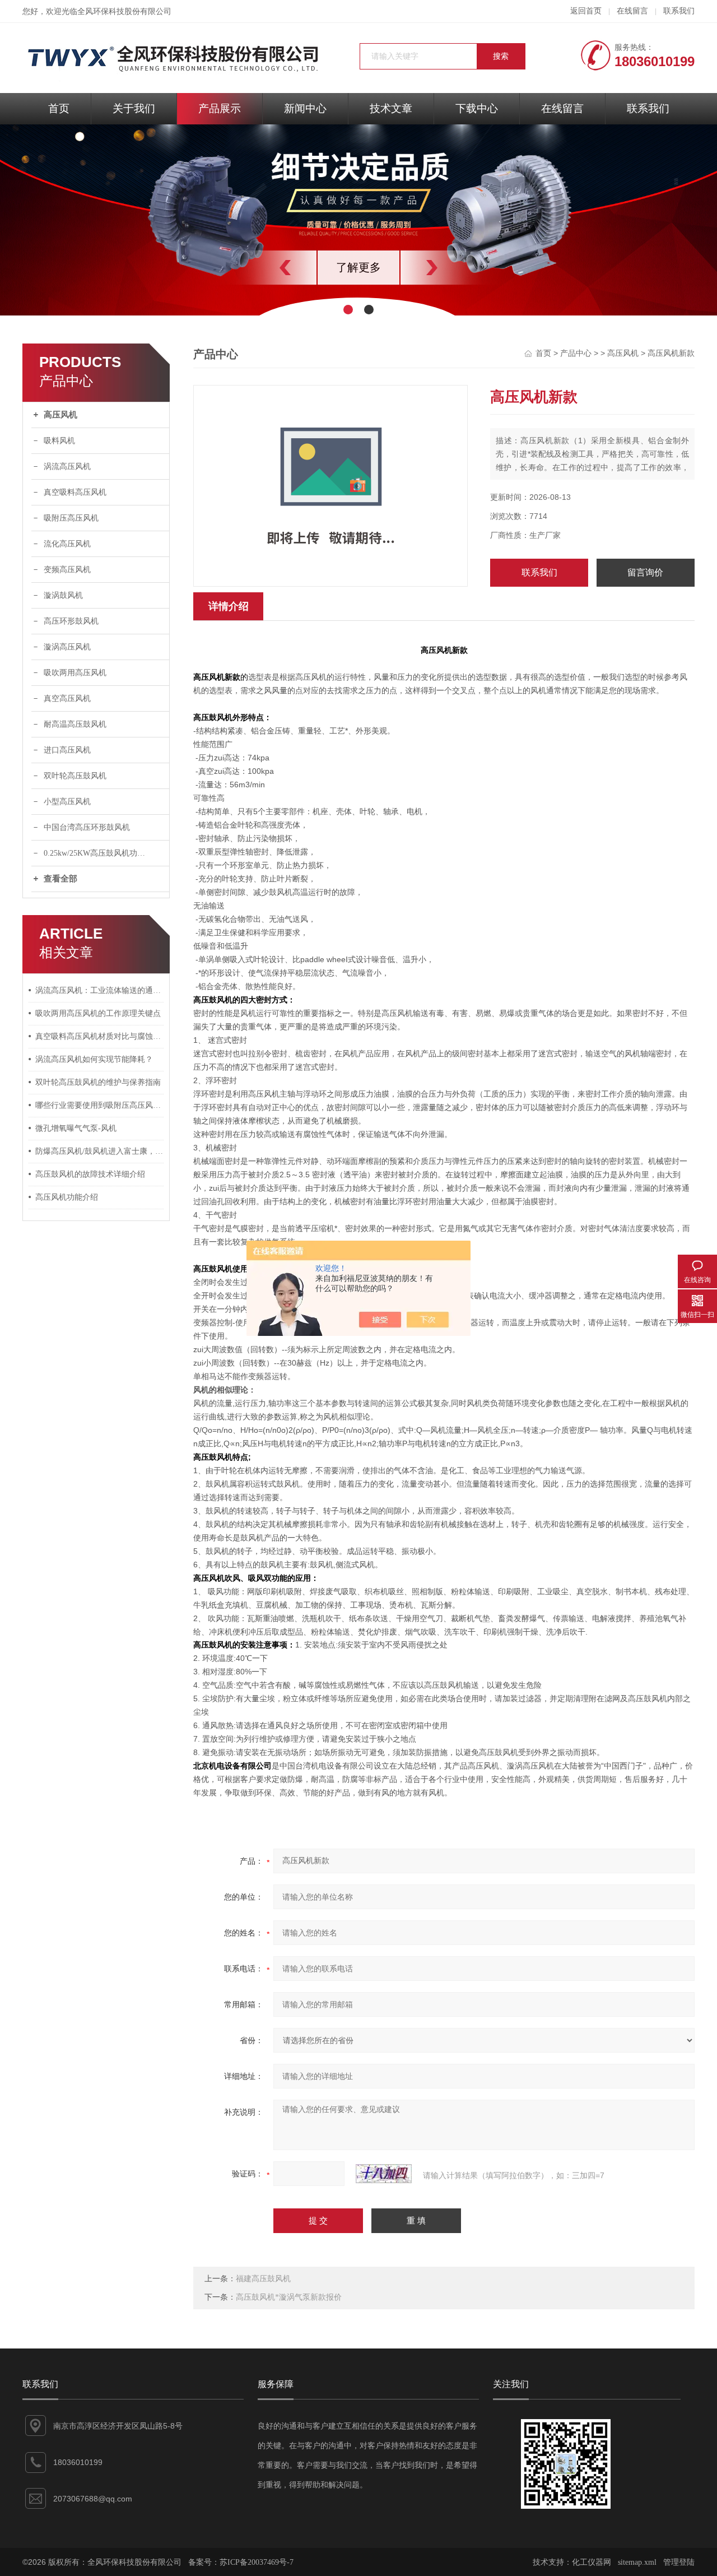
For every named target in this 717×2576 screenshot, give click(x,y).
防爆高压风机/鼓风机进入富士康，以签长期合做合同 (100, 1151)
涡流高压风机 (67, 467)
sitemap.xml (637, 2562)
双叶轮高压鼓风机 (75, 776)
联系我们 (679, 11)
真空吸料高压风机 (75, 492)
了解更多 (358, 267)
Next (457, 268)
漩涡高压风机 (67, 647)
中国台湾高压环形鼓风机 (87, 827)
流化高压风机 (67, 544)
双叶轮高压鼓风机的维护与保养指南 (98, 1082)
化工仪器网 (592, 2562)
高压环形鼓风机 (71, 621)
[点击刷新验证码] (384, 2174)
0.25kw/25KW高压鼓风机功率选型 (102, 853)
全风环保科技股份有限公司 (124, 11)
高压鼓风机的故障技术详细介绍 (90, 1174)
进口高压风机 (67, 750)
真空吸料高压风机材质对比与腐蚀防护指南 (100, 1036)
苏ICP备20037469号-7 (257, 2562)
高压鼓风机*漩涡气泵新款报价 (289, 2297)
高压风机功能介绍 (67, 1197)
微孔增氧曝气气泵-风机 (76, 1128)
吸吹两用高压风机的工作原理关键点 (98, 1013)
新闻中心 (305, 108)
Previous (260, 268)
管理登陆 (679, 2562)
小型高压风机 (67, 802)
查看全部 (60, 879)
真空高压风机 (67, 698)
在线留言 (632, 11)
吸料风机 (59, 441)
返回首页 (586, 11)
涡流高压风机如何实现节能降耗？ (94, 1059)
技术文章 (391, 108)
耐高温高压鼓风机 (75, 724)
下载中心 (477, 108)
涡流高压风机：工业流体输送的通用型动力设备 (100, 990)
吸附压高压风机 (71, 518)
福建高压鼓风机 (263, 2279)
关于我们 (134, 108)
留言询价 (645, 572)
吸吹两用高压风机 (75, 673)
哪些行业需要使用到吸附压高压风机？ (100, 1105)
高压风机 (60, 415)
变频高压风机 (67, 570)
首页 (59, 108)
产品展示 (220, 108)
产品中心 (576, 353)
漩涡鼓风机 (63, 595)
